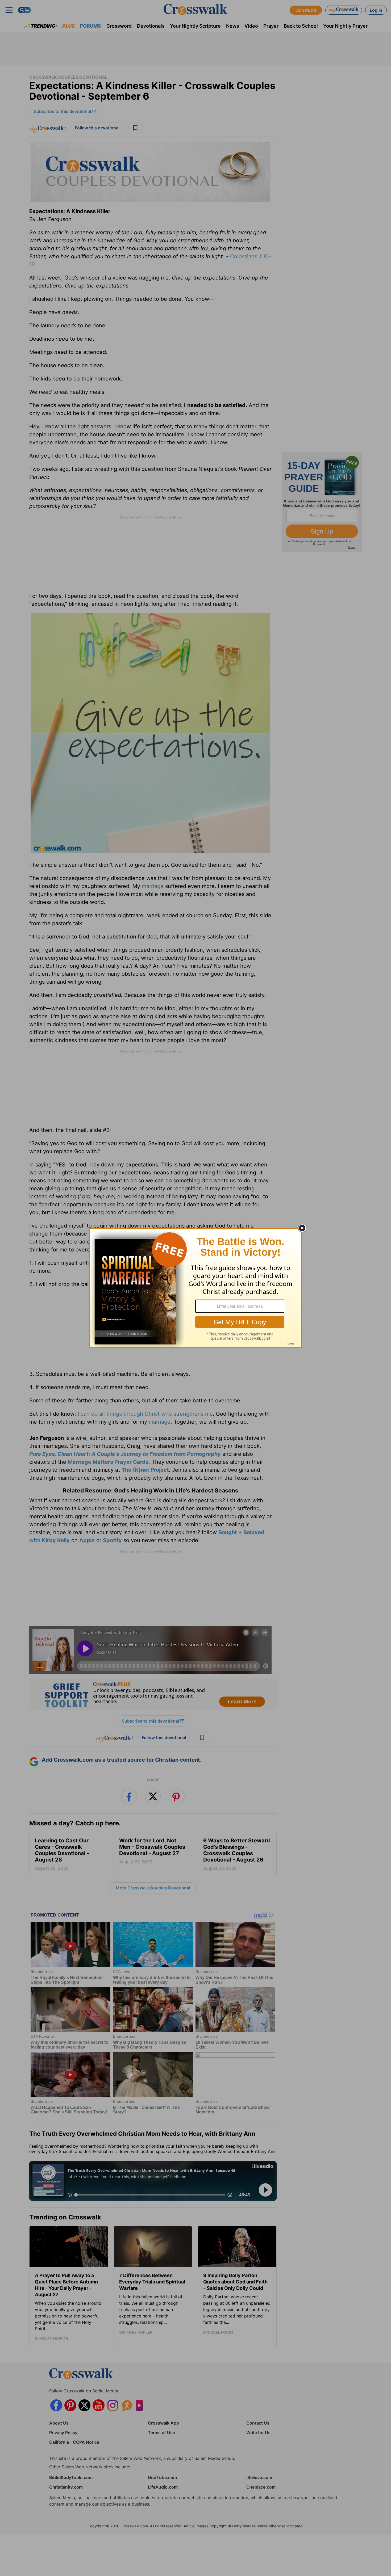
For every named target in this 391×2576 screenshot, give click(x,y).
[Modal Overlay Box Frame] (195, 1288)
